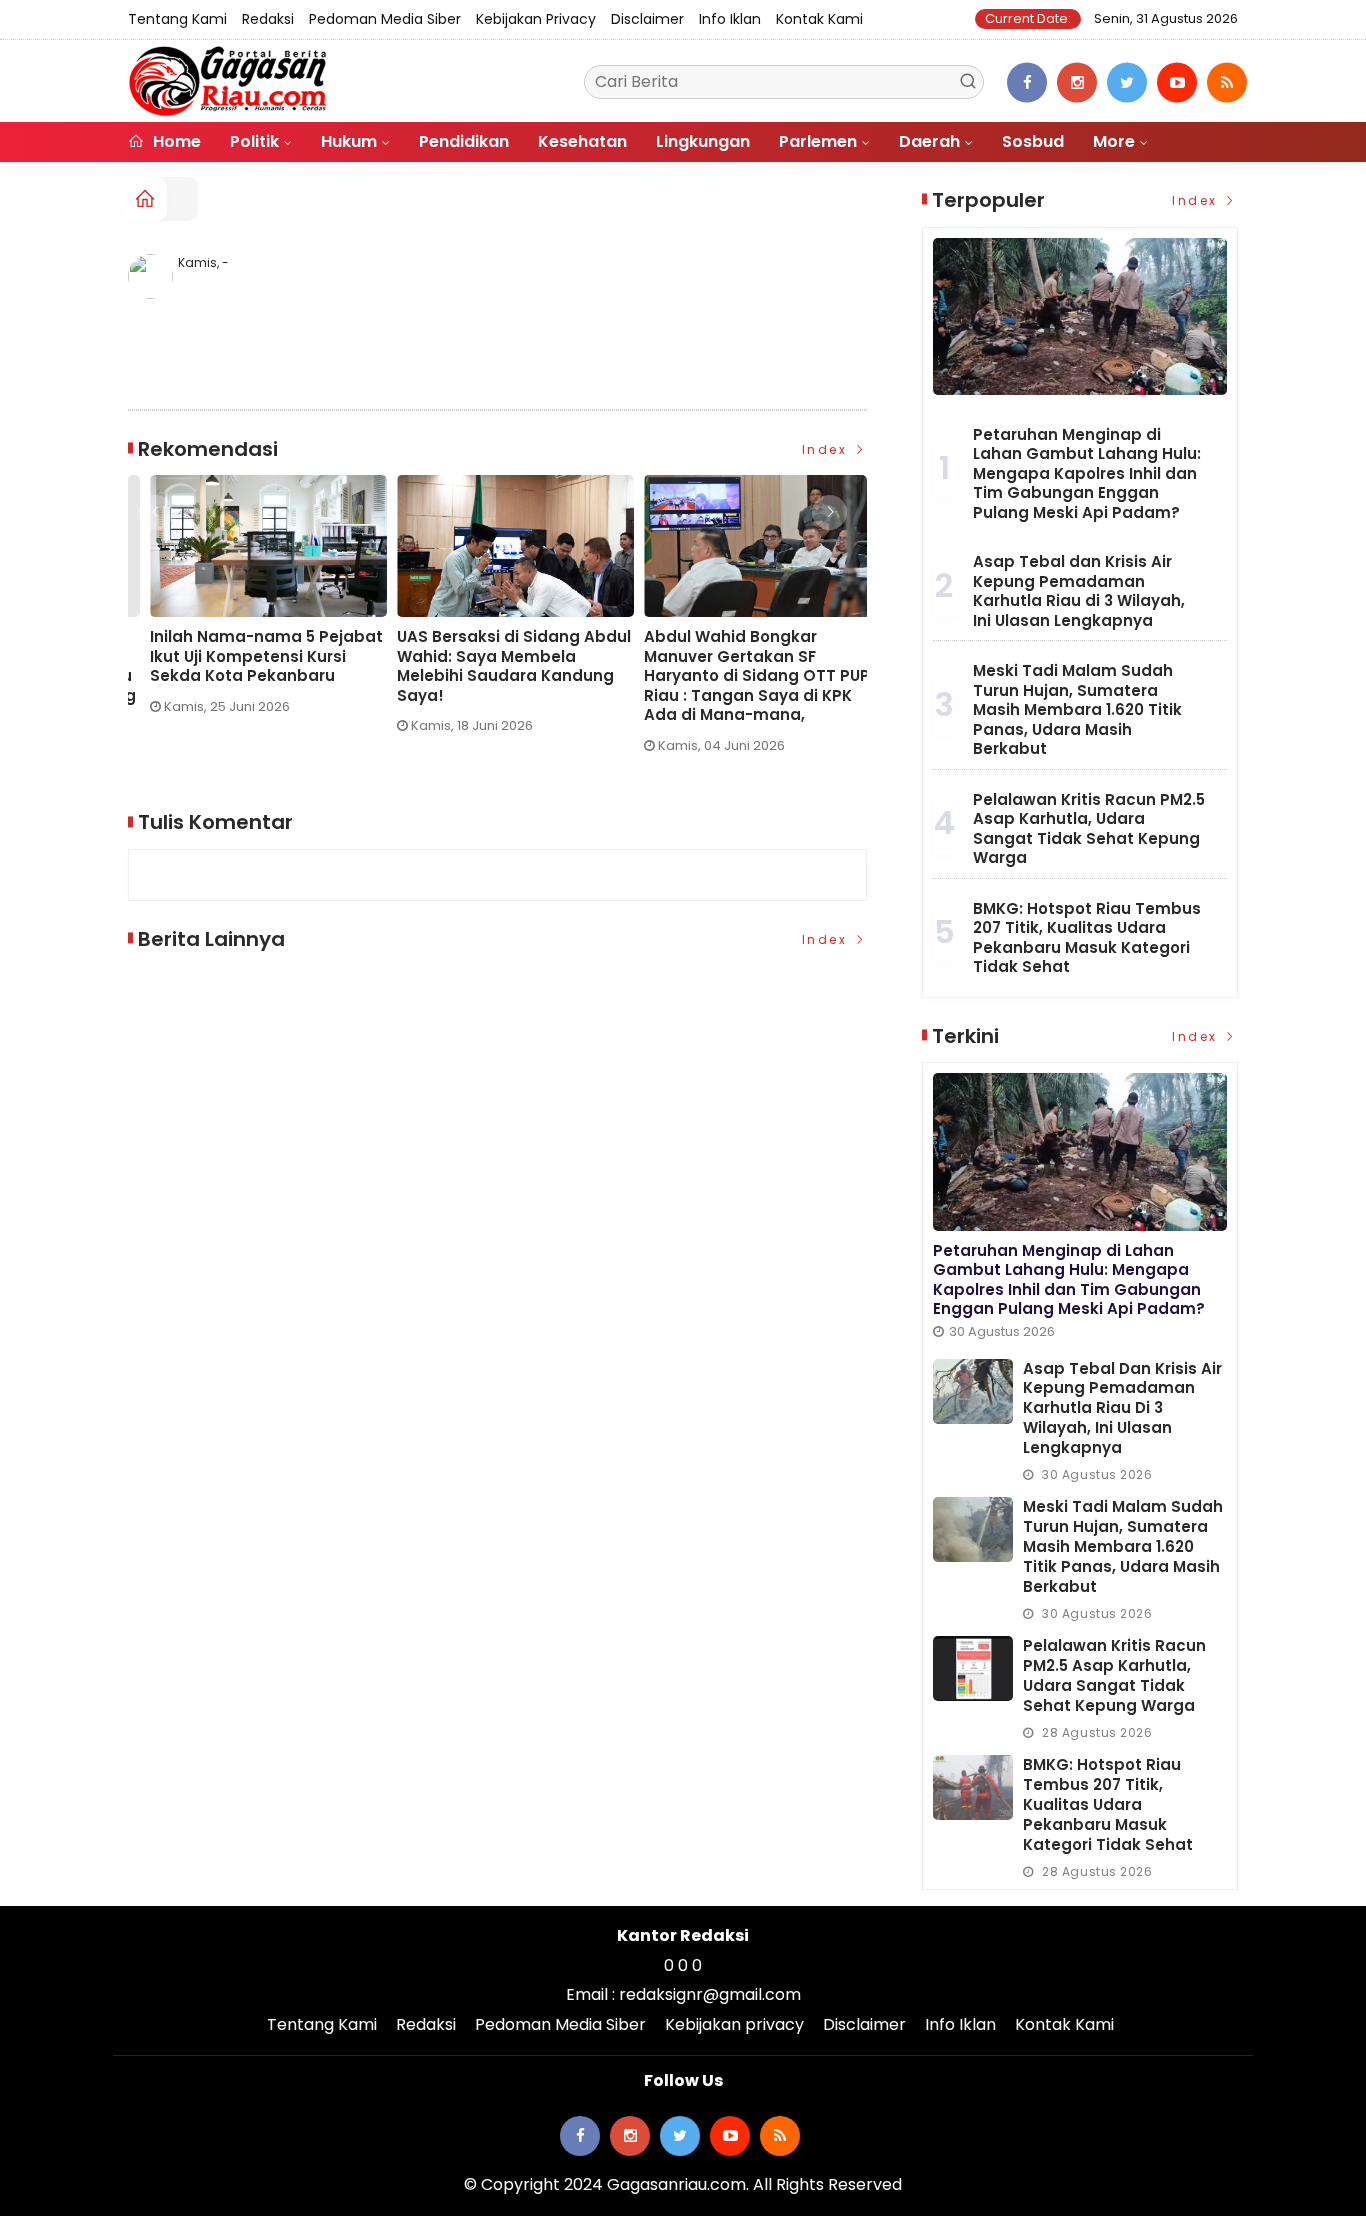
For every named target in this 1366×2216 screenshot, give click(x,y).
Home (175, 141)
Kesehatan (582, 141)
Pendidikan (464, 141)
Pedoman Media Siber (385, 19)
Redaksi (268, 19)
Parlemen (818, 141)
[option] (251, 622)
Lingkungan (703, 141)
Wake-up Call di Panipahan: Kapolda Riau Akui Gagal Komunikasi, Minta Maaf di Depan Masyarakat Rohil (734, 666)
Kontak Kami (819, 19)
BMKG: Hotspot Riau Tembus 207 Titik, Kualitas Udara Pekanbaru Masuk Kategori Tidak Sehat (1087, 938)
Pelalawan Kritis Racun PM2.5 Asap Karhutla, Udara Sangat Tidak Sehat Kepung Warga (1089, 829)
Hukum (349, 141)
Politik (254, 141)
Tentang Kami (177, 19)
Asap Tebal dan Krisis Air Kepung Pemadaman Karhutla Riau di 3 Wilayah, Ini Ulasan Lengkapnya (1079, 591)
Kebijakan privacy (536, 19)
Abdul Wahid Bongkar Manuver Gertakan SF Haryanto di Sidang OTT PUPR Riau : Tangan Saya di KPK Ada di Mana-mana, (246, 676)
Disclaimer (647, 19)
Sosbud (1033, 141)
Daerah (929, 141)
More (1114, 141)
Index (827, 449)
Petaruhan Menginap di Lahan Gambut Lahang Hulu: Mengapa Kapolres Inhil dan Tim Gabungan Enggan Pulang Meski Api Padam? (1087, 473)
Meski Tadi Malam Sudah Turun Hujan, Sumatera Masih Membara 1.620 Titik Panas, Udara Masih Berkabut (1077, 709)
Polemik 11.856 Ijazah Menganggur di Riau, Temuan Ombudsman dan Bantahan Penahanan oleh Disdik (493, 666)
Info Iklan (730, 19)
